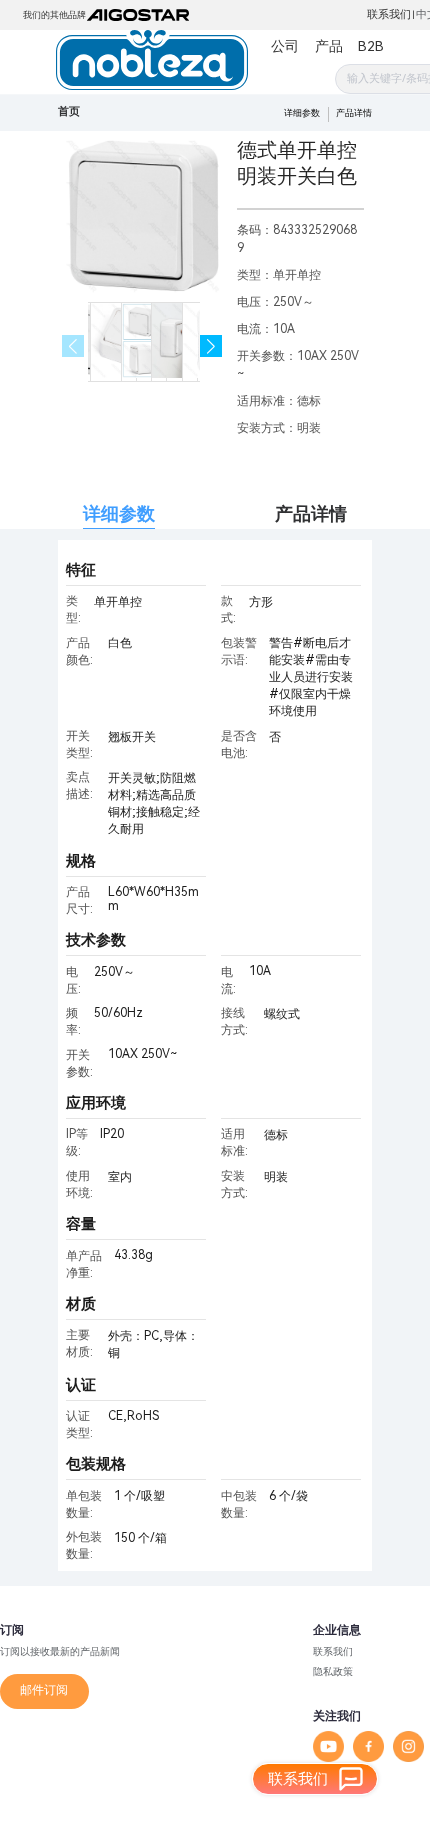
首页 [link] (69, 111)
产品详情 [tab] (311, 513)
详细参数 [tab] (119, 513)
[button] (211, 346)
